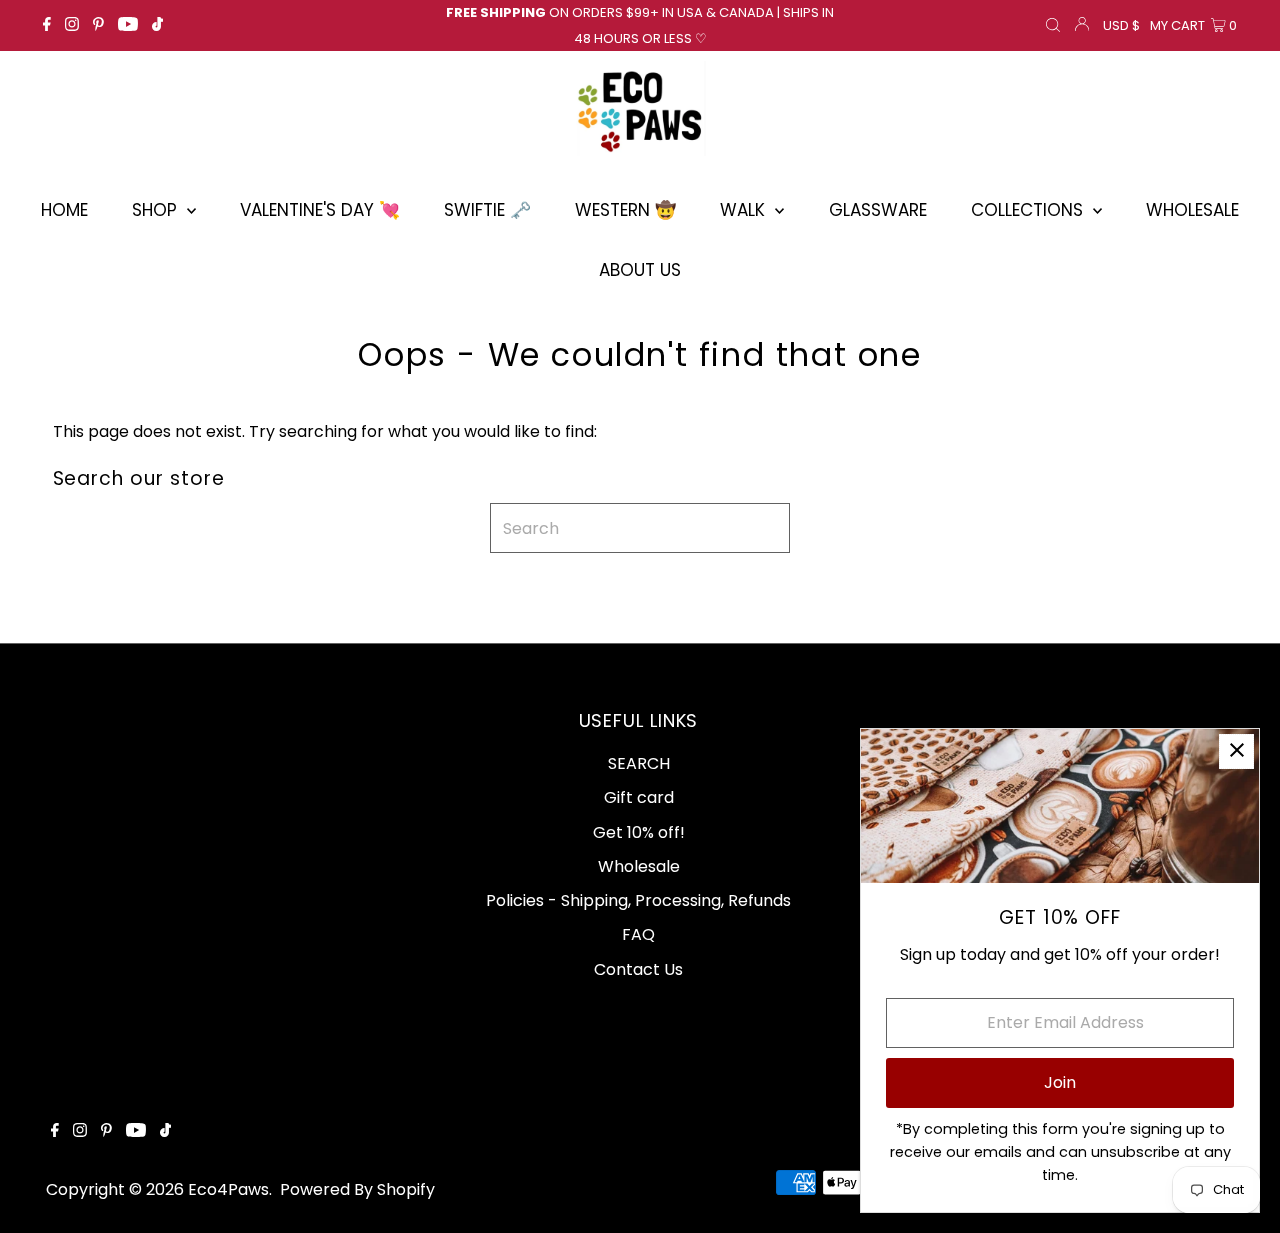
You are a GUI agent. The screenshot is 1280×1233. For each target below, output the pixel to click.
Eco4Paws (228, 1189)
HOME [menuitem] (64, 210)
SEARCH (639, 763)
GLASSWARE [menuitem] (878, 210)
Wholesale (639, 866)
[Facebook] (47, 26)
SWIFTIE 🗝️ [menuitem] (487, 210)
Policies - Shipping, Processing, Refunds (638, 900)
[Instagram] (72, 26)
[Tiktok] (157, 26)
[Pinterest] (98, 26)
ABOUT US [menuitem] (640, 270)
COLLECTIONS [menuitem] (1029, 210)
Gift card (639, 797)
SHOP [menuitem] (157, 210)
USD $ (1121, 25)
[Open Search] (1053, 26)
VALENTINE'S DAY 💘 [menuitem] (320, 210)
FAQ (638, 934)
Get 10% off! (639, 832)
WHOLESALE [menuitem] (1192, 210)
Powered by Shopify (357, 1189)
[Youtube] (128, 26)
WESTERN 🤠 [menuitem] (625, 210)
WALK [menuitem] (745, 210)
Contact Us (638, 969)
